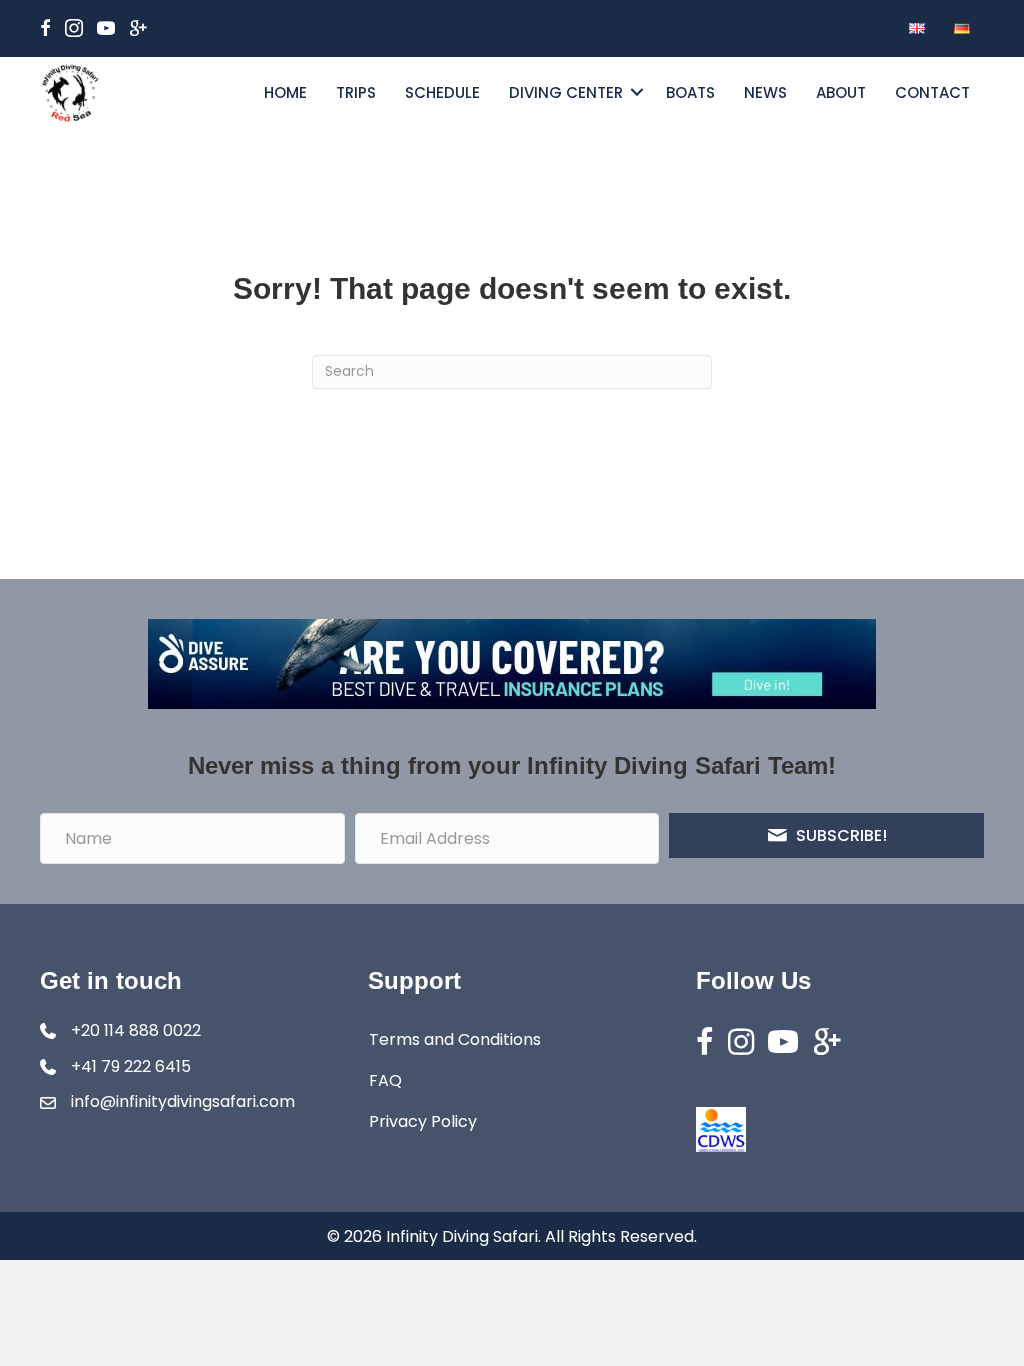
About (841, 92)
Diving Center (566, 92)
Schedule (442, 92)
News (765, 92)
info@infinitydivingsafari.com (183, 1101)
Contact (932, 92)
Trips (356, 92)
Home (285, 92)
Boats (690, 92)
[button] (637, 92)
